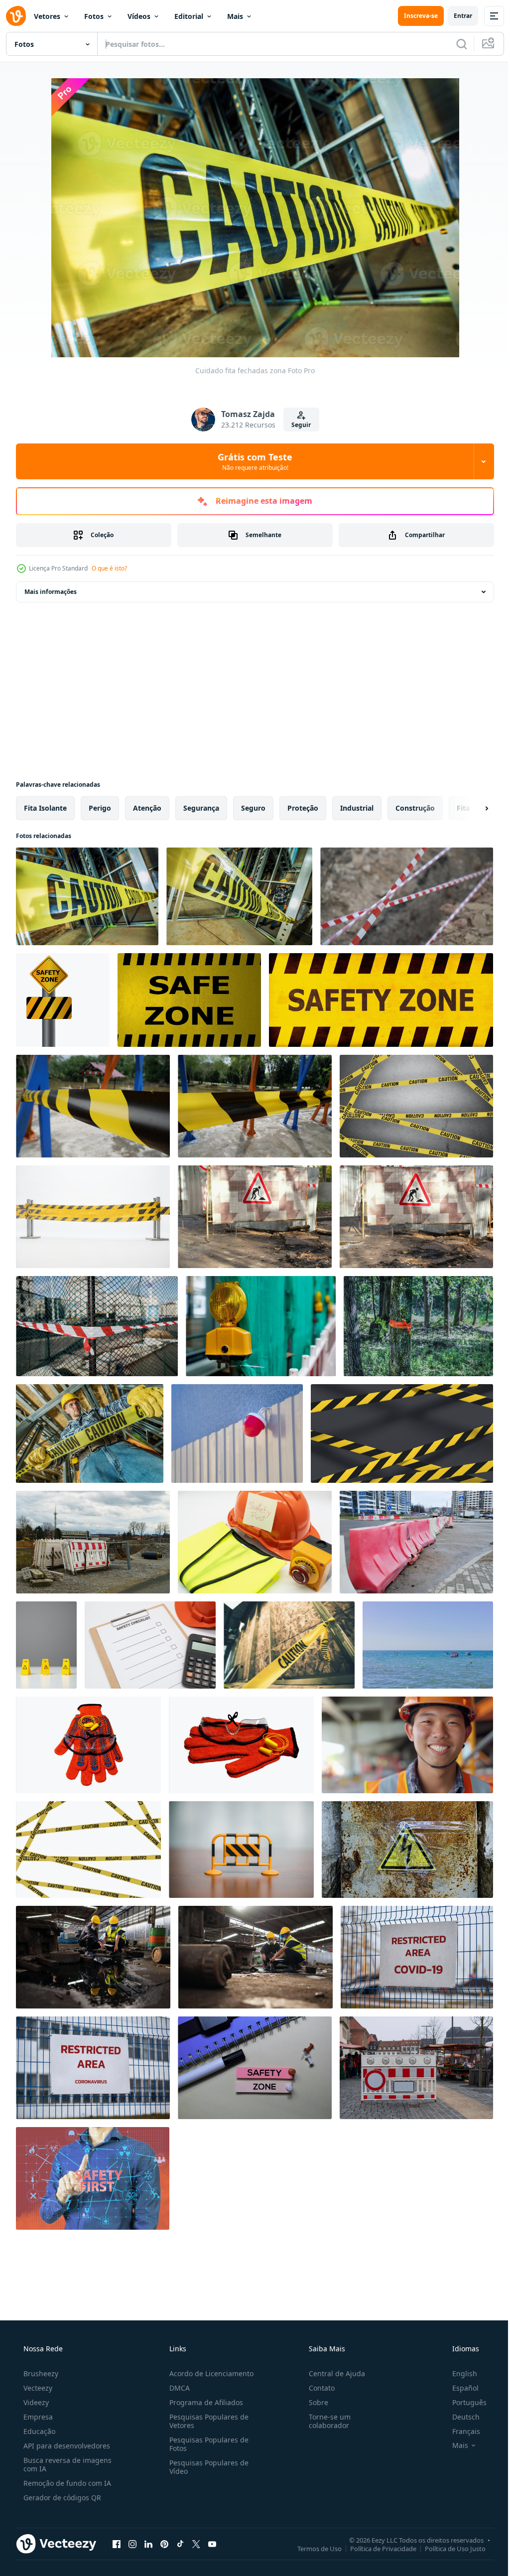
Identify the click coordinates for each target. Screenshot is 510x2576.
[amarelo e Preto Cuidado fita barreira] (93, 1217)
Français (460, 2431)
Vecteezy (37, 2388)
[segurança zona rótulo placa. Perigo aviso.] (63, 1000)
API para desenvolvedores (66, 2446)
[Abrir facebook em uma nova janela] (117, 2544)
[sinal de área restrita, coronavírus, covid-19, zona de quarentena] (417, 1957)
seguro (253, 808)
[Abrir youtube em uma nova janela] (212, 2544)
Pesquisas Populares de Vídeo (206, 2467)
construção (415, 808)
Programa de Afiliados (203, 2402)
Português (463, 2402)
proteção (303, 808)
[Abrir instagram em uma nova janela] (132, 2544)
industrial (357, 808)
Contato (317, 2388)
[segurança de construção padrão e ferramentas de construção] (88, 1745)
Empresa (37, 2417)
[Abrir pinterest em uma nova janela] (164, 2544)
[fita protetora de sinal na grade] (97, 1326)
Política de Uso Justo (448, 2548)
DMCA (177, 2388)
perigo (100, 808)
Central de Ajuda (332, 2373)
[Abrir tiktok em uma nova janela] (180, 2544)
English (458, 2373)
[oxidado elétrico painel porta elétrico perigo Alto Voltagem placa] (407, 1850)
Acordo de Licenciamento (208, 2373)
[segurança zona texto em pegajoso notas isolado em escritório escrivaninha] (255, 2068)
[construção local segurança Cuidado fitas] (239, 896)
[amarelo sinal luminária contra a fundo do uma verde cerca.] (261, 1326)
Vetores (47, 16)
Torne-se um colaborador (325, 2421)
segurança (201, 808)
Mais (235, 16)
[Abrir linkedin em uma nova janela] (148, 2544)
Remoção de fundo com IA (66, 2483)
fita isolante (45, 808)
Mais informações (51, 592)
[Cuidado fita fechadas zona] (87, 896)
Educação (38, 2431)
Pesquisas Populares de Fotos (206, 2444)
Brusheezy (40, 2373)
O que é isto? (109, 568)
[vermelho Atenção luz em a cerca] (237, 1433)
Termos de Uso (312, 2548)
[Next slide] (471, 808)
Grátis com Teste (252, 461)
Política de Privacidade (376, 2548)
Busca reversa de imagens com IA (66, 2464)
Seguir (298, 425)
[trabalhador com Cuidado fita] (90, 1433)
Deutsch (459, 2417)
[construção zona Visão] (289, 1645)
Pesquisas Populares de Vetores (206, 2421)
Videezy (35, 2402)
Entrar (455, 16)
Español (459, 2388)
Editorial (189, 16)
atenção (147, 808)
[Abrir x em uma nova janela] (196, 2544)
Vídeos (139, 16)
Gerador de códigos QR (61, 2498)
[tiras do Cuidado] (416, 1106)
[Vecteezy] (16, 16)
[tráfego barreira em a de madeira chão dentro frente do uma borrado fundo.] (241, 1850)
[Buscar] (454, 44)
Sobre (314, 2402)
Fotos (94, 16)
